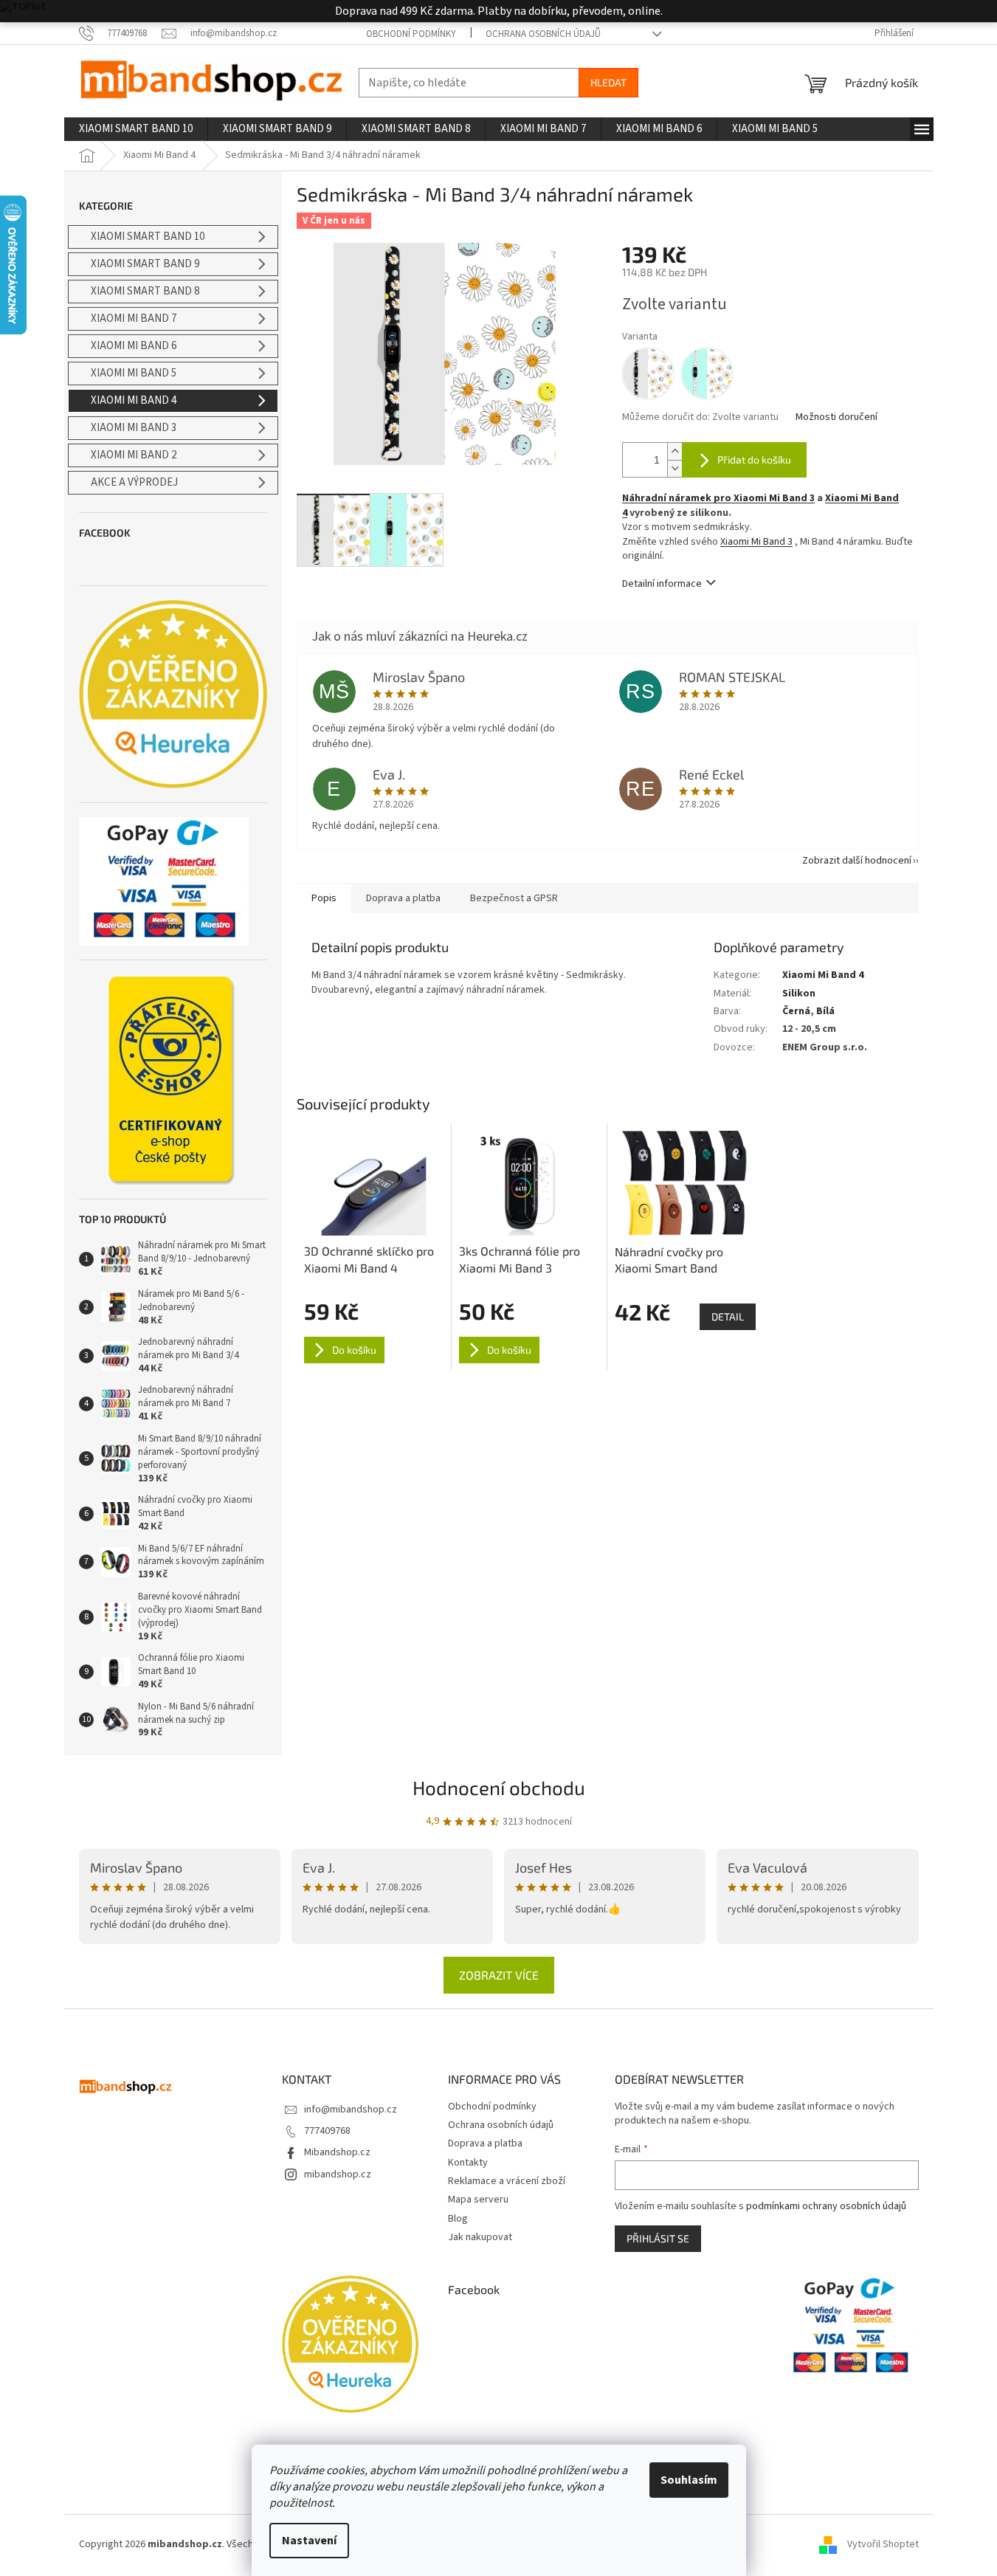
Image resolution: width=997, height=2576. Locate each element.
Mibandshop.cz (337, 2152)
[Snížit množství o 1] (675, 468)
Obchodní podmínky (411, 34)
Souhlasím (689, 2480)
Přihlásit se (658, 2238)
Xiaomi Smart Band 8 (145, 291)
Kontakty (468, 2163)
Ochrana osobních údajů (543, 34)
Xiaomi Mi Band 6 (134, 346)
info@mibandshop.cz (351, 2110)
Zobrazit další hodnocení (857, 861)
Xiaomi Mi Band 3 (134, 428)
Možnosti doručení (836, 417)
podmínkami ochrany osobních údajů (826, 2206)
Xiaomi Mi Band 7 (134, 318)
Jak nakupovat (480, 2237)
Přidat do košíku (754, 459)
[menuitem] (136, 129)
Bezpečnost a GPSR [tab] (514, 898)
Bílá (825, 1011)
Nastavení (309, 2541)
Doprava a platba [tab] (403, 898)
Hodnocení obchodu (499, 1787)
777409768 (327, 2131)
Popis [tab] (324, 898)
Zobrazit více (499, 1975)
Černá (796, 1011)
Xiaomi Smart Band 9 (145, 264)
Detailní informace (662, 584)
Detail (728, 1316)
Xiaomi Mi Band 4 (134, 400)
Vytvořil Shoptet (883, 2544)
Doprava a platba (485, 2143)
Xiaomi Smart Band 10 (148, 237)
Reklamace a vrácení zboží (507, 2181)
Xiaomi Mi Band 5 (134, 373)
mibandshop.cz (338, 2174)
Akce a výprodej (134, 482)
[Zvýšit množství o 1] (675, 451)
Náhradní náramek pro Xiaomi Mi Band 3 (718, 498)
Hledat (608, 82)
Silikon (799, 993)
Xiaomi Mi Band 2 (134, 455)
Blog (458, 2219)
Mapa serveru (478, 2200)
